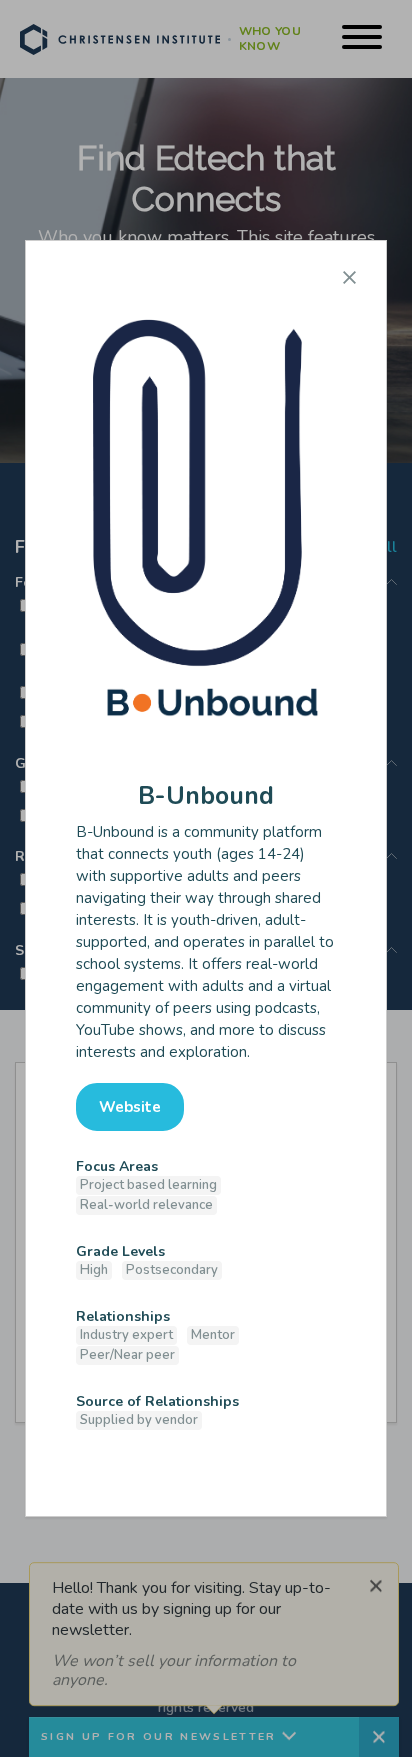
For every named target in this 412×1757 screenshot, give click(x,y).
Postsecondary (172, 1270)
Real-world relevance (146, 1205)
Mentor (213, 1335)
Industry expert (126, 1335)
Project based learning (148, 1185)
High (94, 1270)
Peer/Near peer (127, 1355)
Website (130, 1107)
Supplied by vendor (139, 1420)
